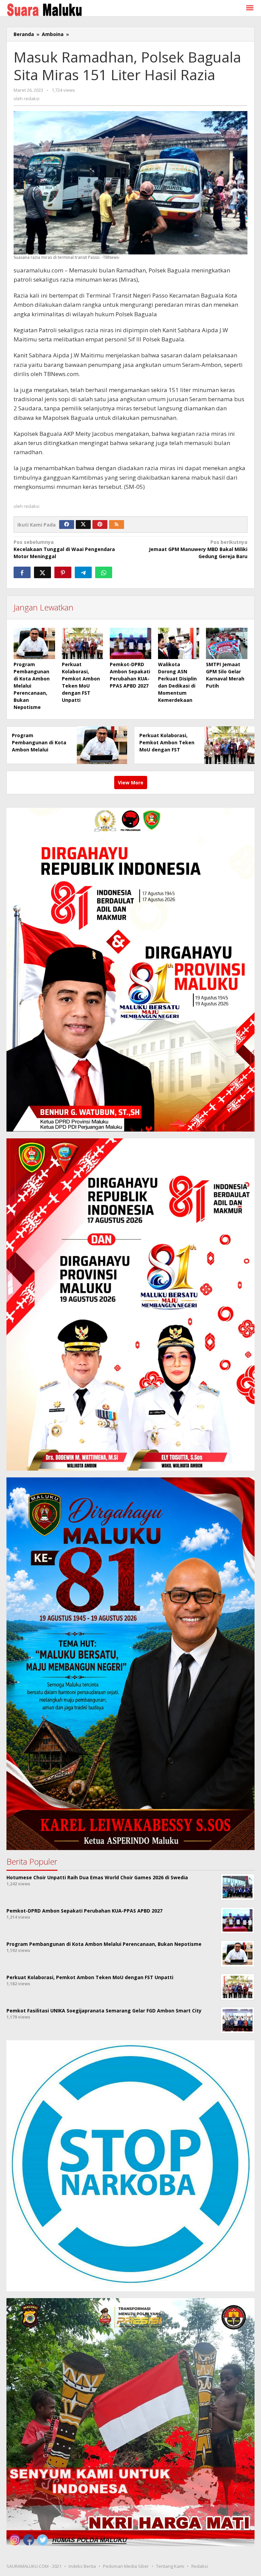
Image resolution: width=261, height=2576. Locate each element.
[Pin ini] (63, 572)
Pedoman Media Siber (126, 2566)
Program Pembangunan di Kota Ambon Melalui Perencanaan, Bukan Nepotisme (39, 750)
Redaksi (200, 2566)
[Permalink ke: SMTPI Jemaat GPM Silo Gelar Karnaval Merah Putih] (227, 643)
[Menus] (250, 8)
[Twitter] (83, 525)
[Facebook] (67, 525)
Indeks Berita (82, 2566)
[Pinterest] (100, 525)
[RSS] (117, 525)
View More (131, 783)
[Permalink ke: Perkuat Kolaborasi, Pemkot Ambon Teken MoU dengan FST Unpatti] (83, 643)
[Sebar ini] (22, 572)
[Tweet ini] (42, 572)
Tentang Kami (170, 2566)
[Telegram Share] (83, 572)
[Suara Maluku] (44, 8)
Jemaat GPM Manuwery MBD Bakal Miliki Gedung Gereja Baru (198, 549)
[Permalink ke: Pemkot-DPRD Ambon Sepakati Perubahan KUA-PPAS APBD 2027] (130, 643)
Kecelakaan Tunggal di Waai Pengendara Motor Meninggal (64, 549)
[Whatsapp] (104, 572)
